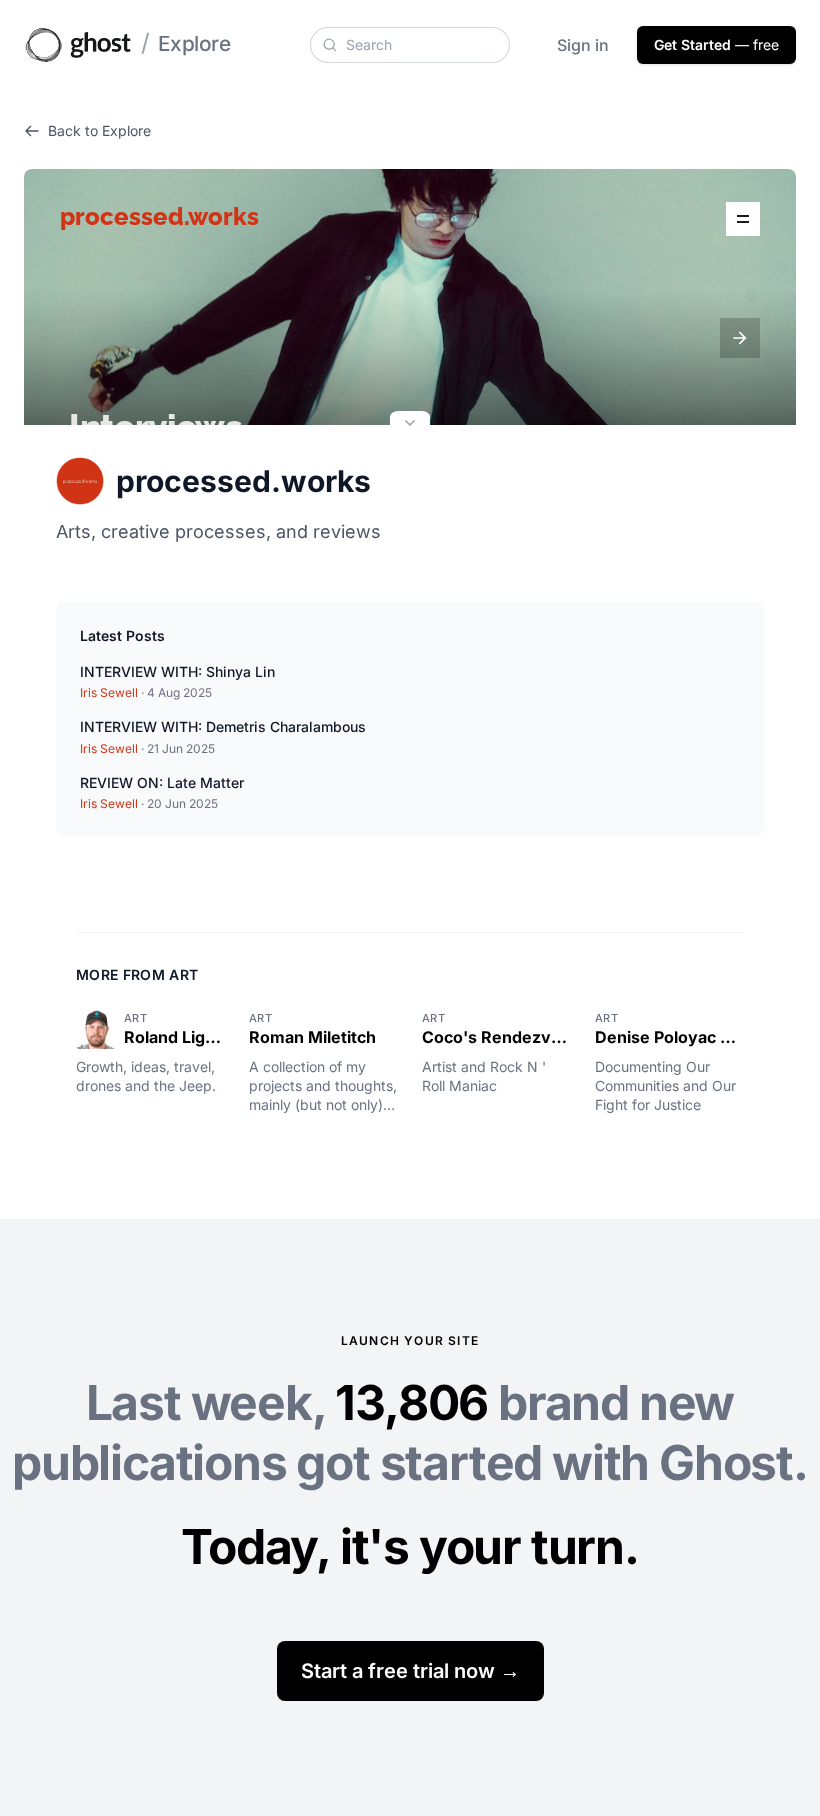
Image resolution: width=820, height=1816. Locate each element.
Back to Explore (99, 130)
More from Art (137, 974)
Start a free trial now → (410, 1671)
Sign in (583, 45)
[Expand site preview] (410, 425)
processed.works (243, 481)
